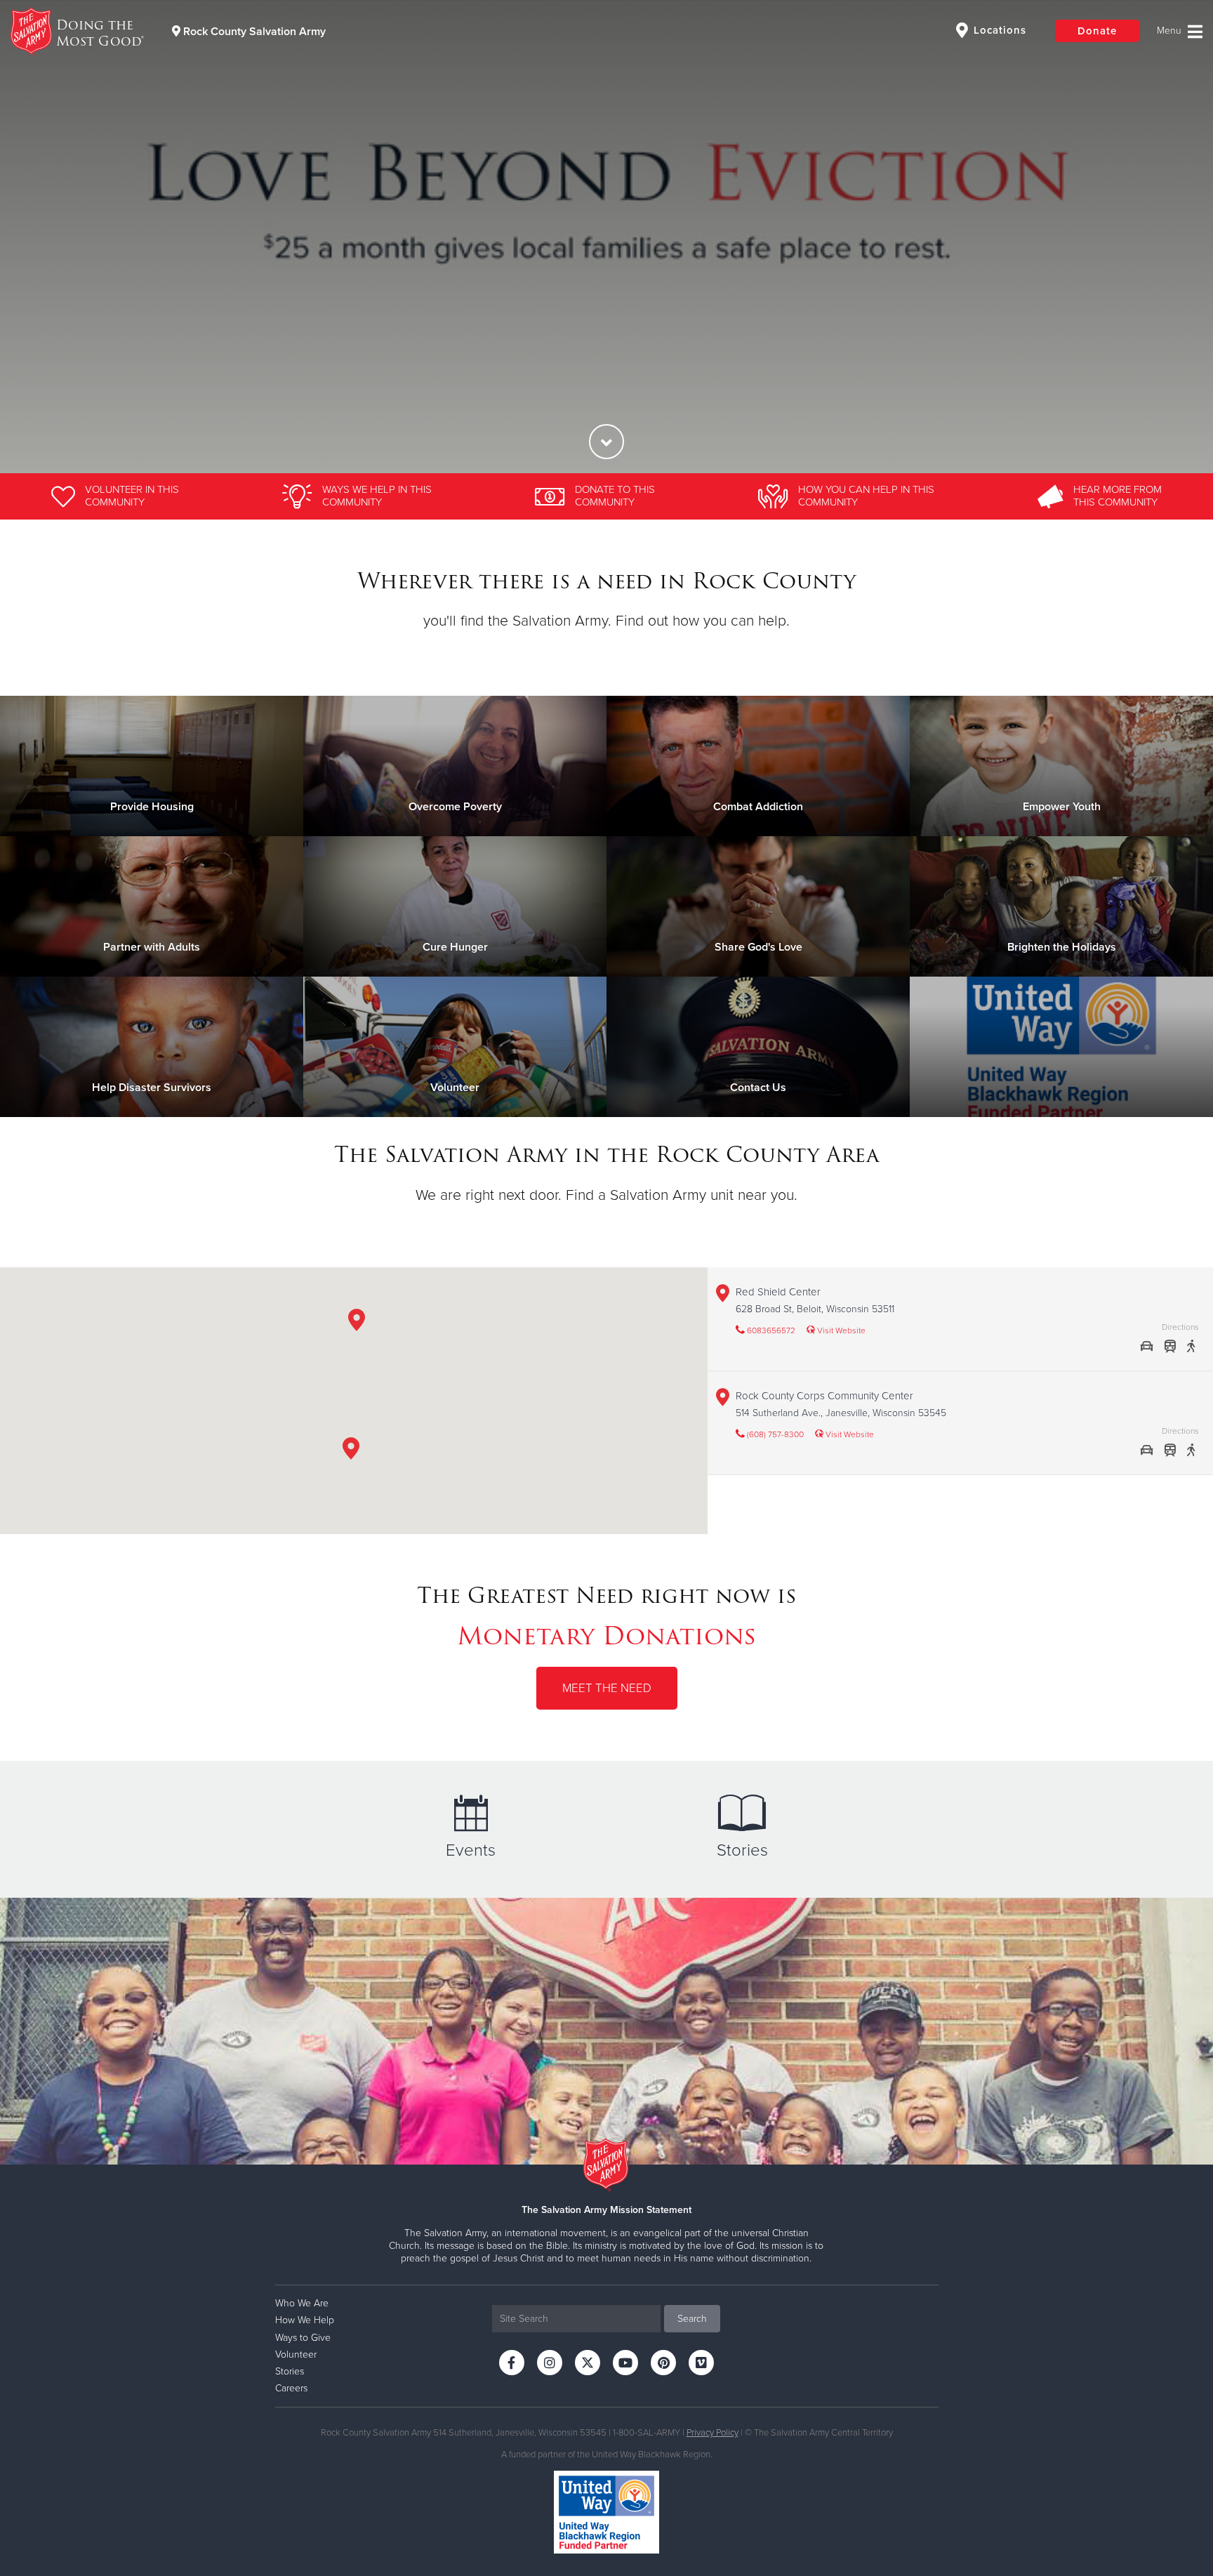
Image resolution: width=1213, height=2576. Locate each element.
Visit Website (840, 1330)
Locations (998, 30)
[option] (606, 237)
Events (471, 1850)
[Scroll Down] (606, 442)
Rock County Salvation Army (253, 32)
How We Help (305, 2320)
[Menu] (1180, 32)
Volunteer (296, 2354)
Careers (291, 2388)
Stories (742, 1850)
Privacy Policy (712, 2433)
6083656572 (770, 1330)
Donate (1097, 31)
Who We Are (302, 2303)
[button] (351, 1451)
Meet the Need (607, 1688)
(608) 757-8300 (774, 1434)
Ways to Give (303, 2338)
